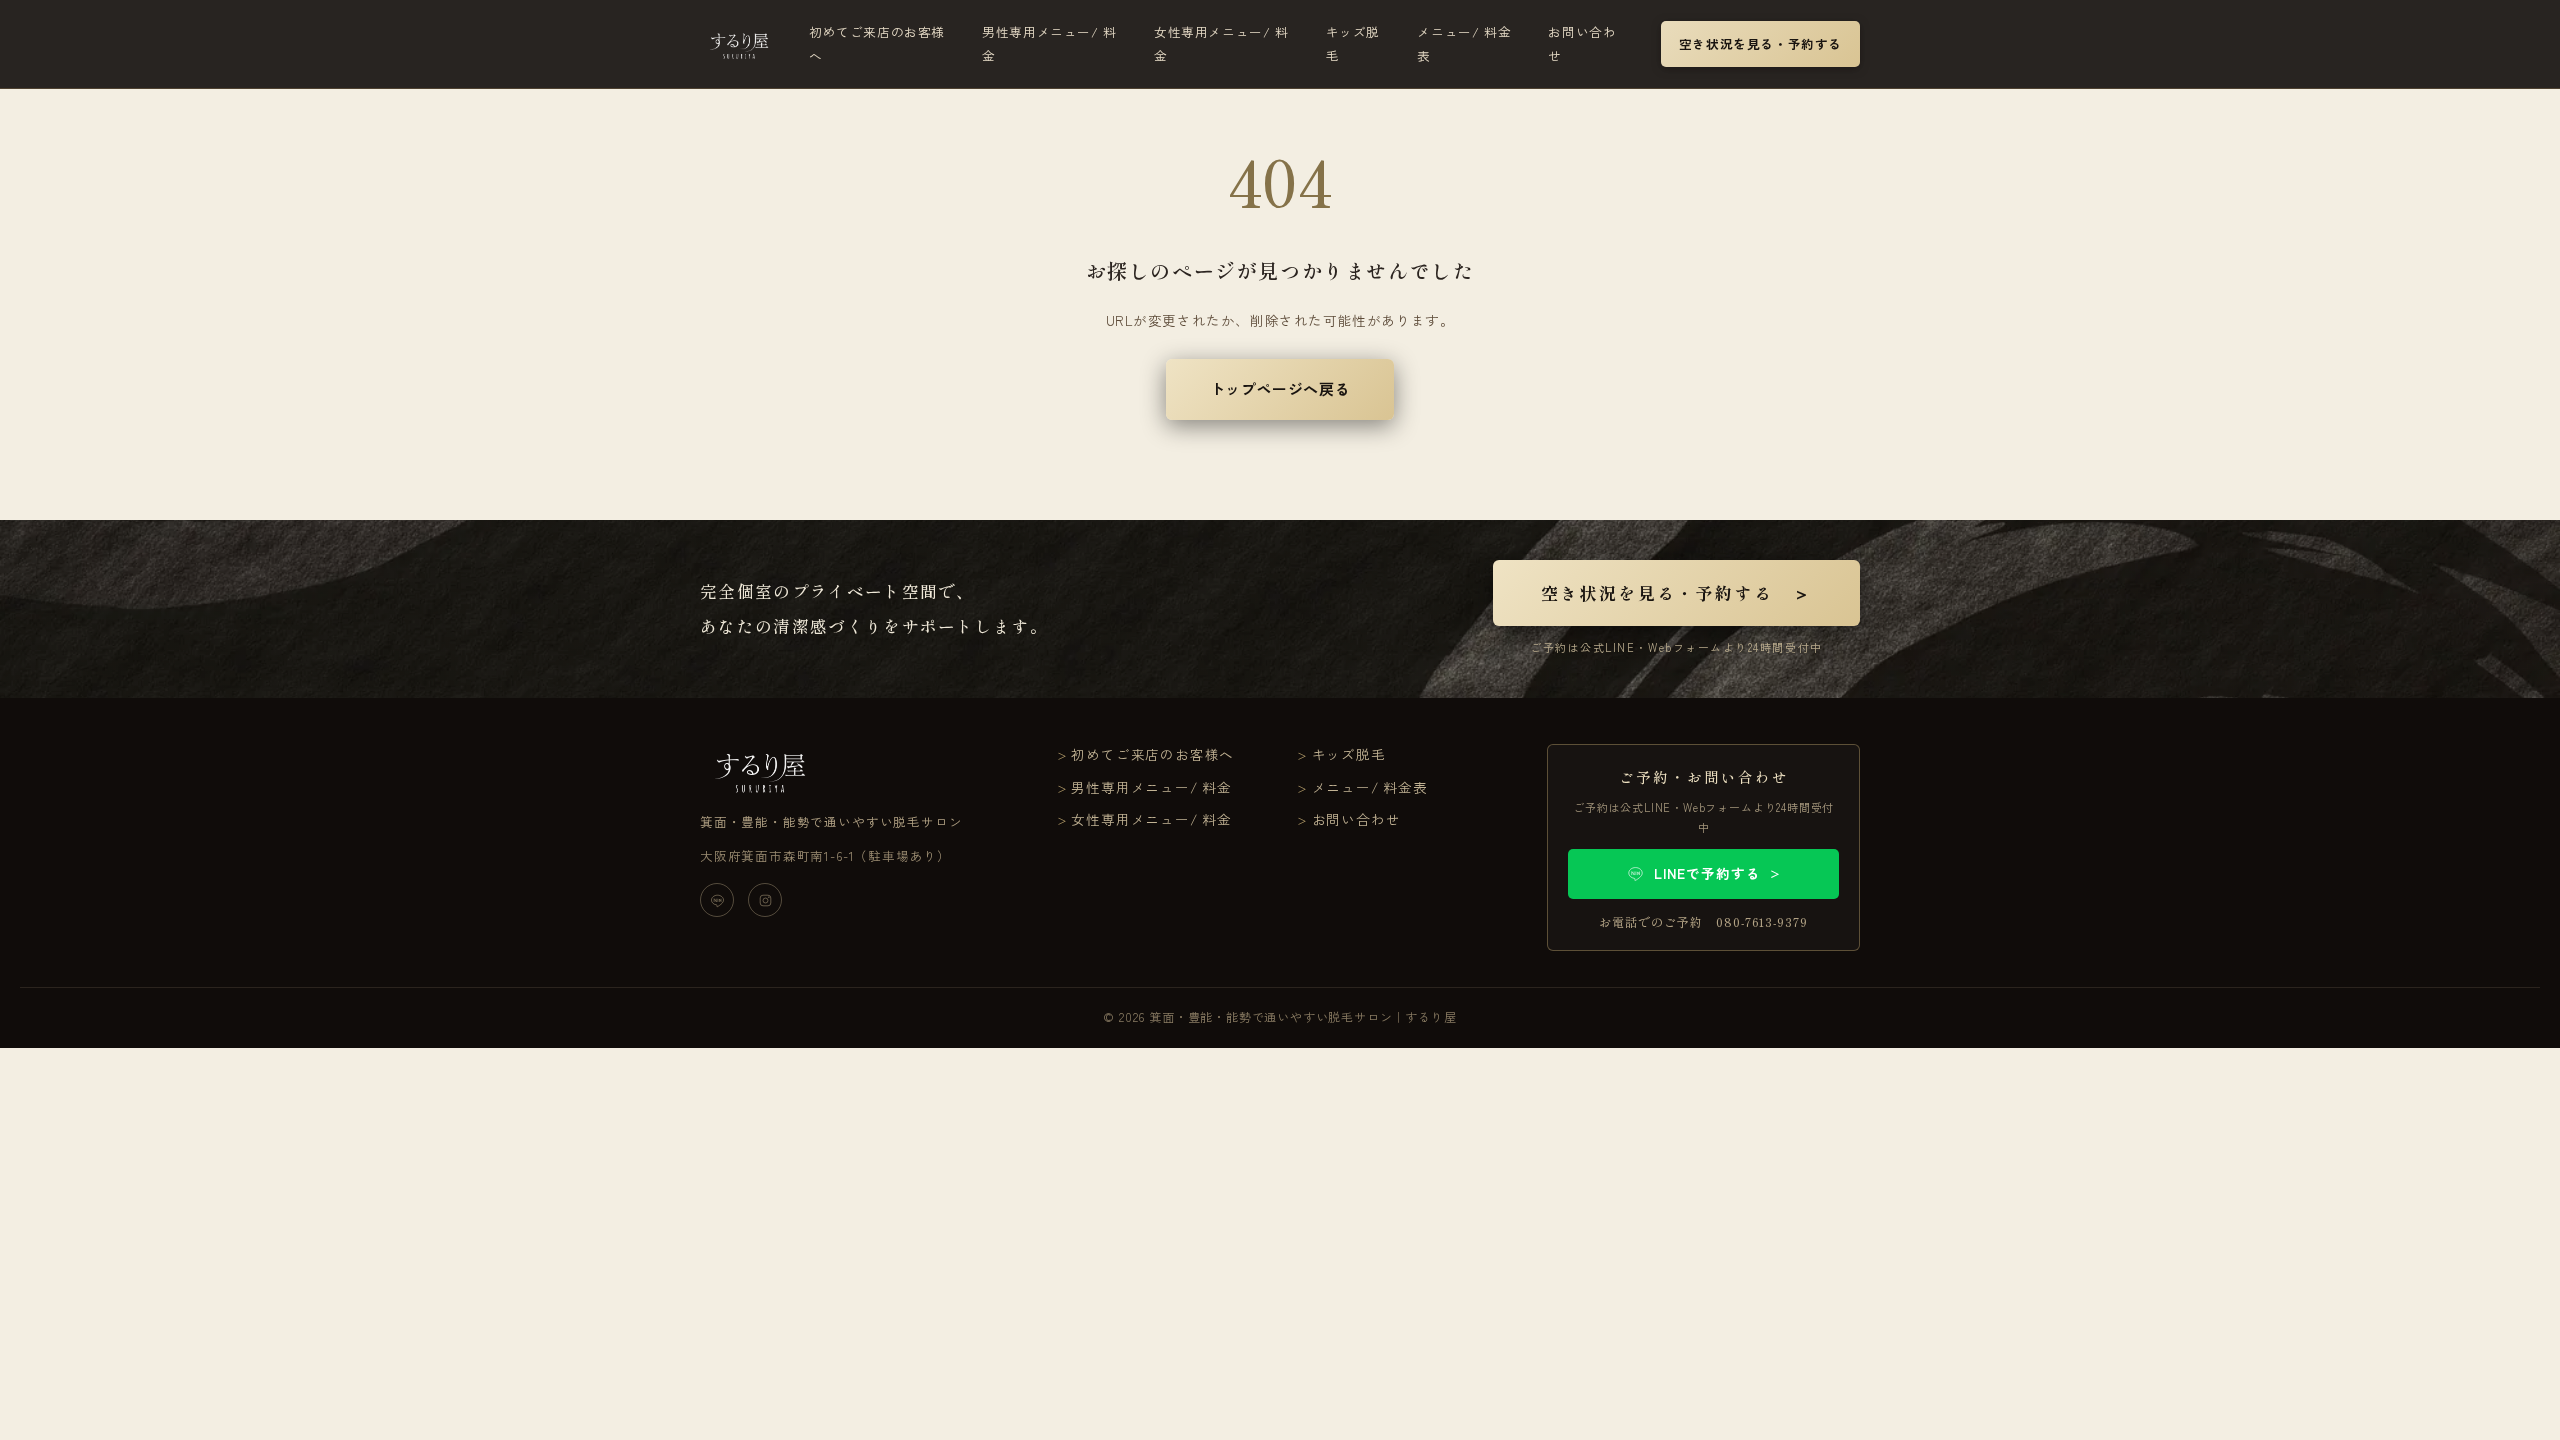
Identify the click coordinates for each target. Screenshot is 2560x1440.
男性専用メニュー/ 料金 (1049, 43)
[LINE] (717, 900)
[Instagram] (765, 900)
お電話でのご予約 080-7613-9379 (1703, 921)
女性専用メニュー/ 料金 (1221, 43)
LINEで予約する (1718, 873)
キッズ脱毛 (1353, 43)
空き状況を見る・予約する (1760, 43)
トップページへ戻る (1280, 388)
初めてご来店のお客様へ (877, 43)
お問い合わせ (1582, 43)
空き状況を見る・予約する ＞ (1676, 592)
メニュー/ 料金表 (1464, 43)
